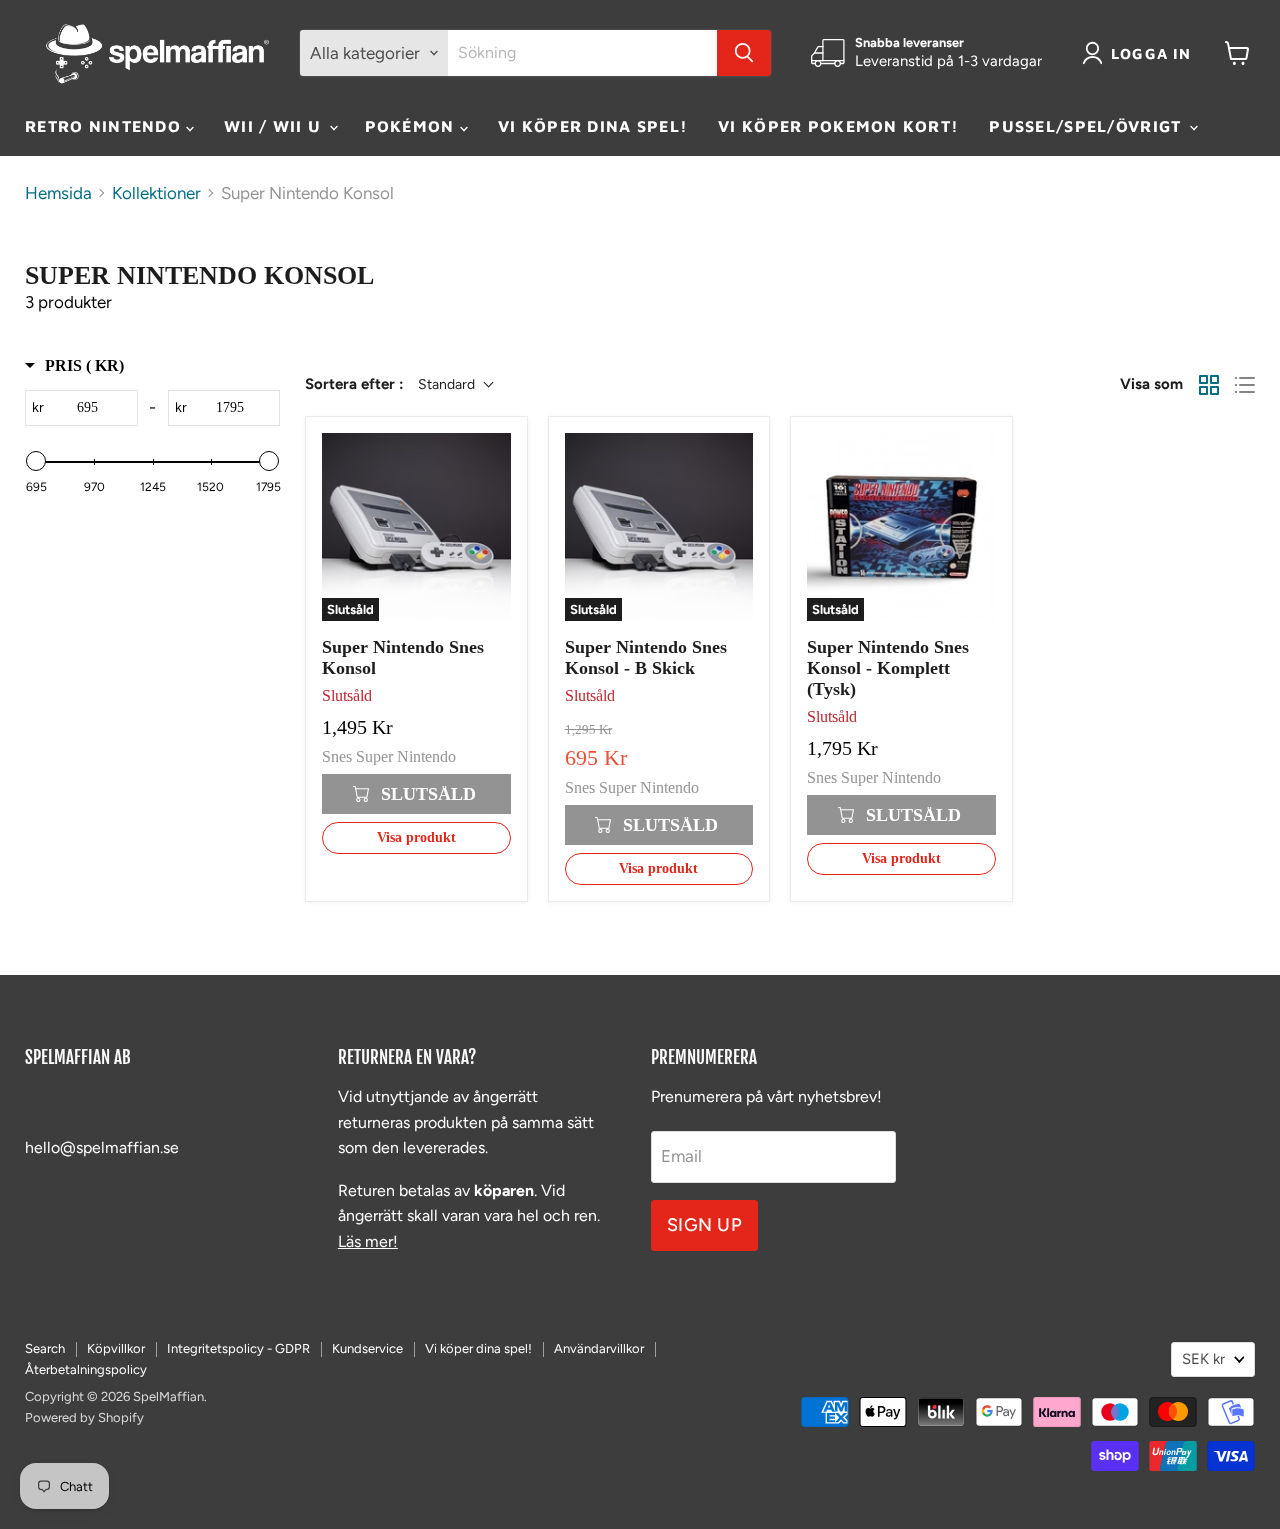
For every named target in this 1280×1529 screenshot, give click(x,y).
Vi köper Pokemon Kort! (838, 126)
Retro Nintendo (105, 126)
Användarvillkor (599, 1348)
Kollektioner (156, 193)
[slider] (36, 461)
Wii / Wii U (275, 126)
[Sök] (744, 53)
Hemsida (58, 193)
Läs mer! (368, 1241)
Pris (84, 365)
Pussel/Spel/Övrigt (1087, 126)
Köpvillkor (116, 1348)
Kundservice (367, 1348)
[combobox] (582, 53)
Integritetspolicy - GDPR (238, 1348)
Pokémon (412, 126)
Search (45, 1348)
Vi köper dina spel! (593, 126)
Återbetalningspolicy (86, 1369)
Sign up (705, 1225)
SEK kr (1203, 1359)
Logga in (1151, 53)
